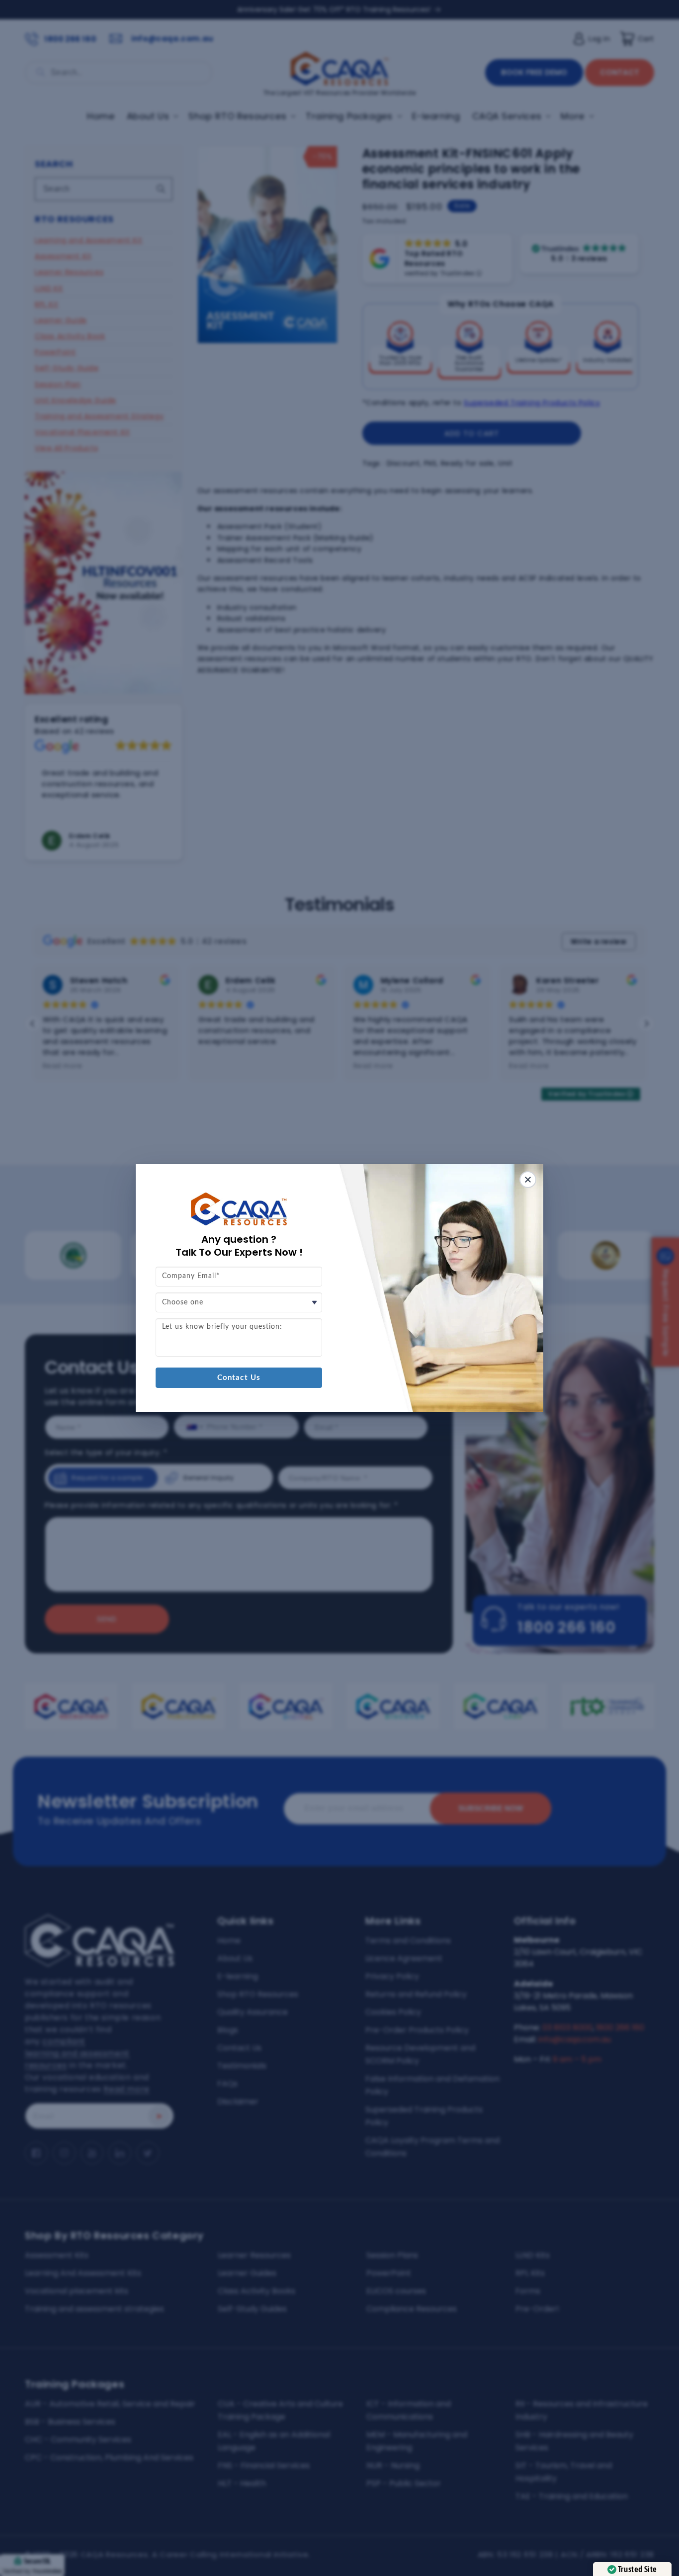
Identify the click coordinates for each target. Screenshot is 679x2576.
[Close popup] (528, 1180)
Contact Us (239, 1378)
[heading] (239, 1246)
